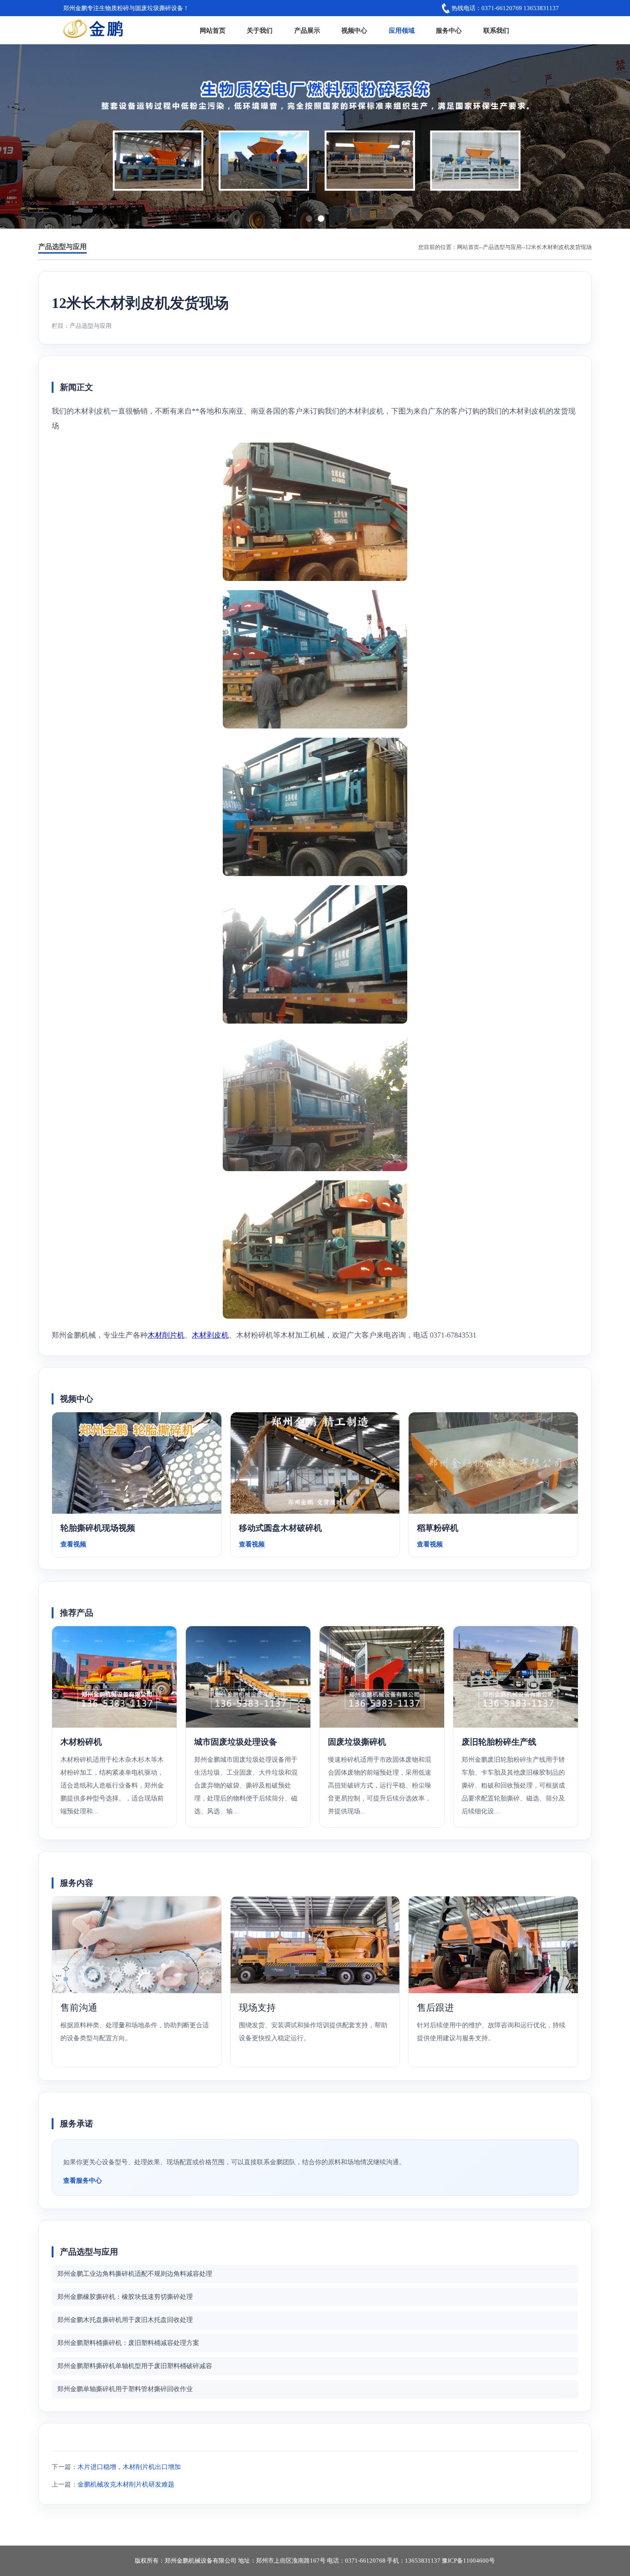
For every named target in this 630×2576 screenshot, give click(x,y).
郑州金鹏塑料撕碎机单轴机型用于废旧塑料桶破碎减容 (135, 2366)
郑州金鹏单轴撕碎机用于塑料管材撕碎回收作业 (125, 2389)
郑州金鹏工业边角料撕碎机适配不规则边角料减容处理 (135, 2274)
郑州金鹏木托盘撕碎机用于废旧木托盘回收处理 (125, 2320)
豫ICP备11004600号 (468, 2561)
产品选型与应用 (502, 247)
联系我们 (496, 31)
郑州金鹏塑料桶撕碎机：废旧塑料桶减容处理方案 (128, 2343)
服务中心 (449, 31)
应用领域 (402, 31)
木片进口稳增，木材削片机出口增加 (129, 2467)
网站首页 (213, 31)
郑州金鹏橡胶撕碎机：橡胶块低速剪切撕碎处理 (125, 2297)
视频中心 (354, 31)
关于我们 (260, 31)
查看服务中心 (83, 2181)
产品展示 (307, 31)
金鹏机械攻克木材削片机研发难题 (126, 2484)
